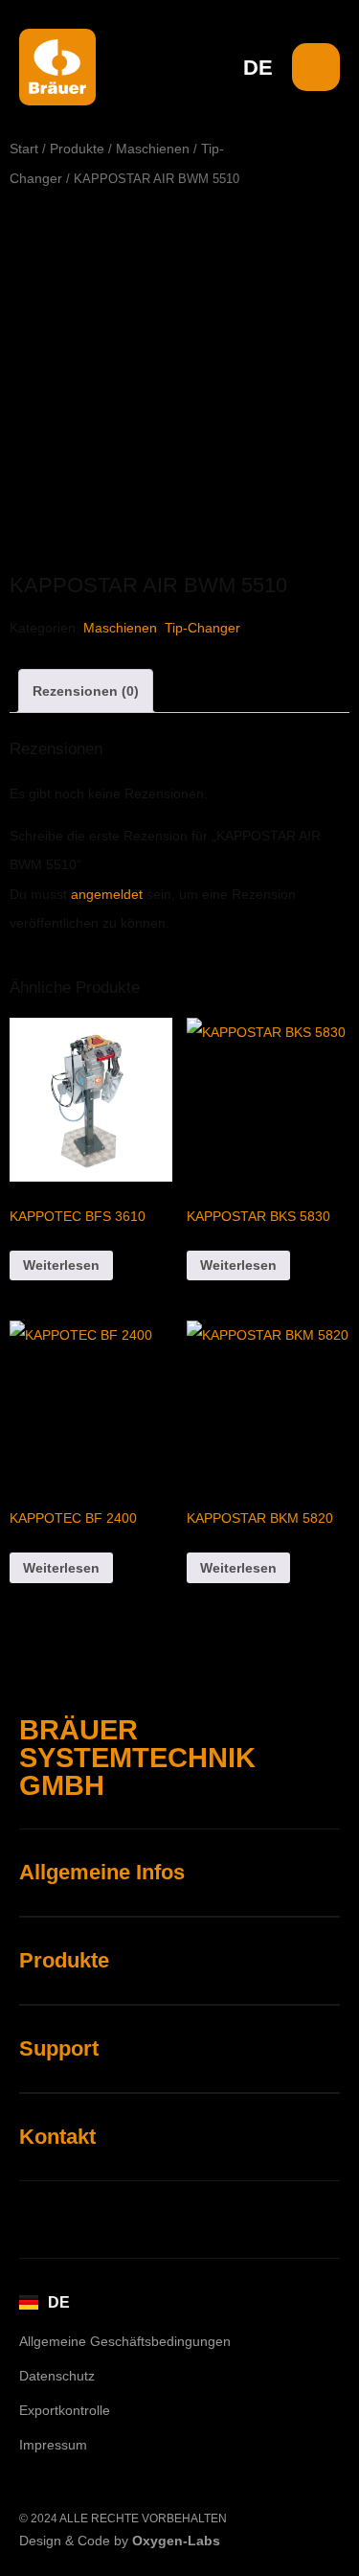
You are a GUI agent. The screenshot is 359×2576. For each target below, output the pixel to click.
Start (24, 149)
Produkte (77, 149)
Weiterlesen (61, 1265)
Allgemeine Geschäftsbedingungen (125, 2341)
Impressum (53, 2445)
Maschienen (153, 149)
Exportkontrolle (65, 2410)
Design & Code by (120, 2541)
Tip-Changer (202, 628)
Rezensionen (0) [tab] (86, 691)
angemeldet (107, 894)
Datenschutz (57, 2376)
